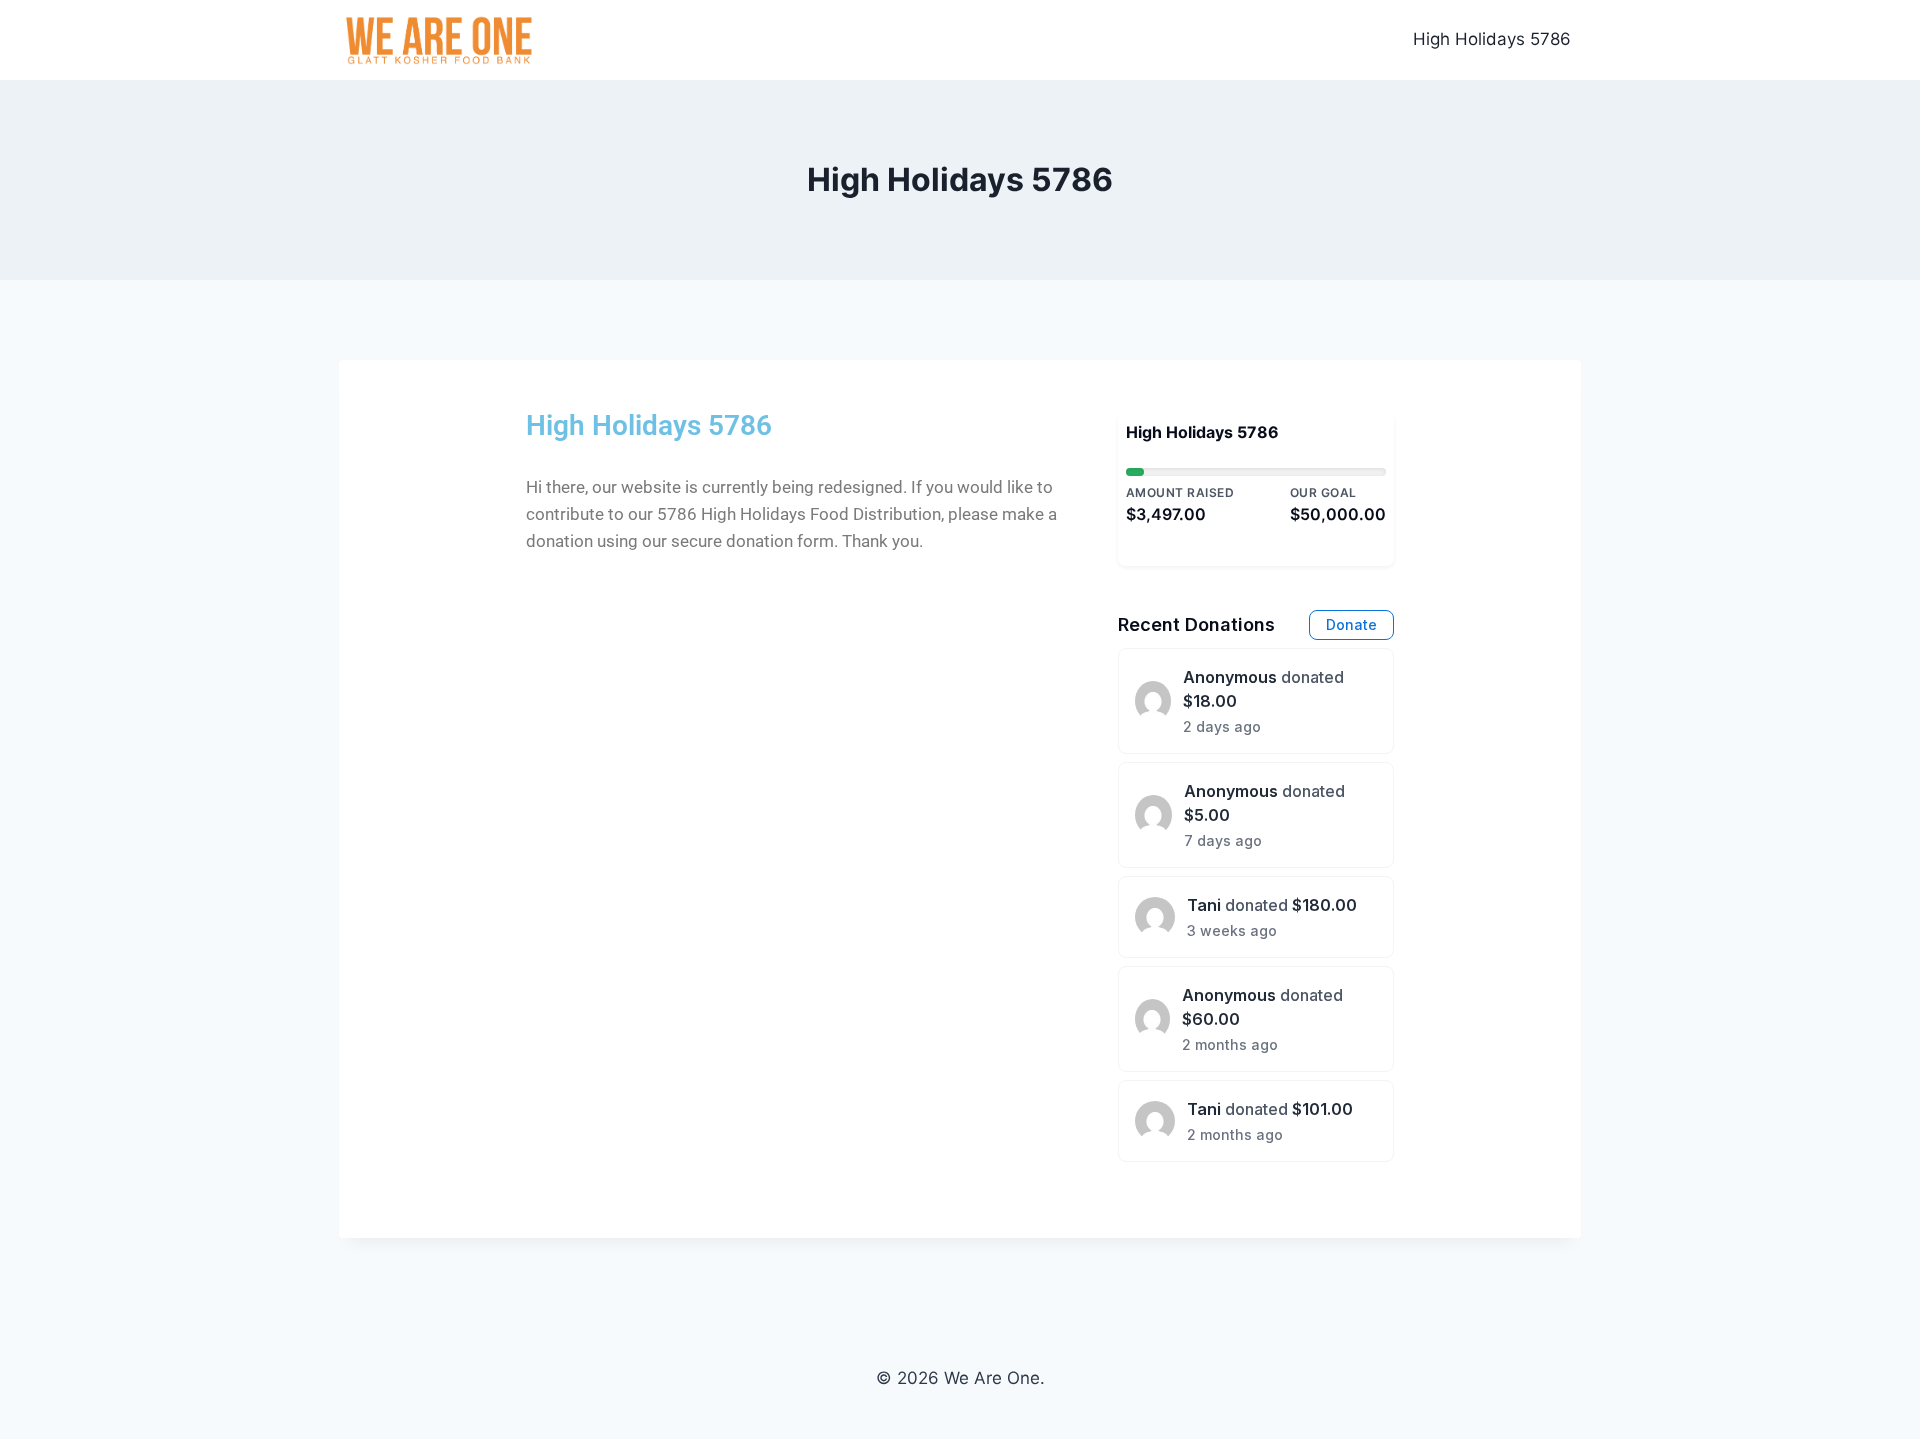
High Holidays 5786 (1492, 39)
